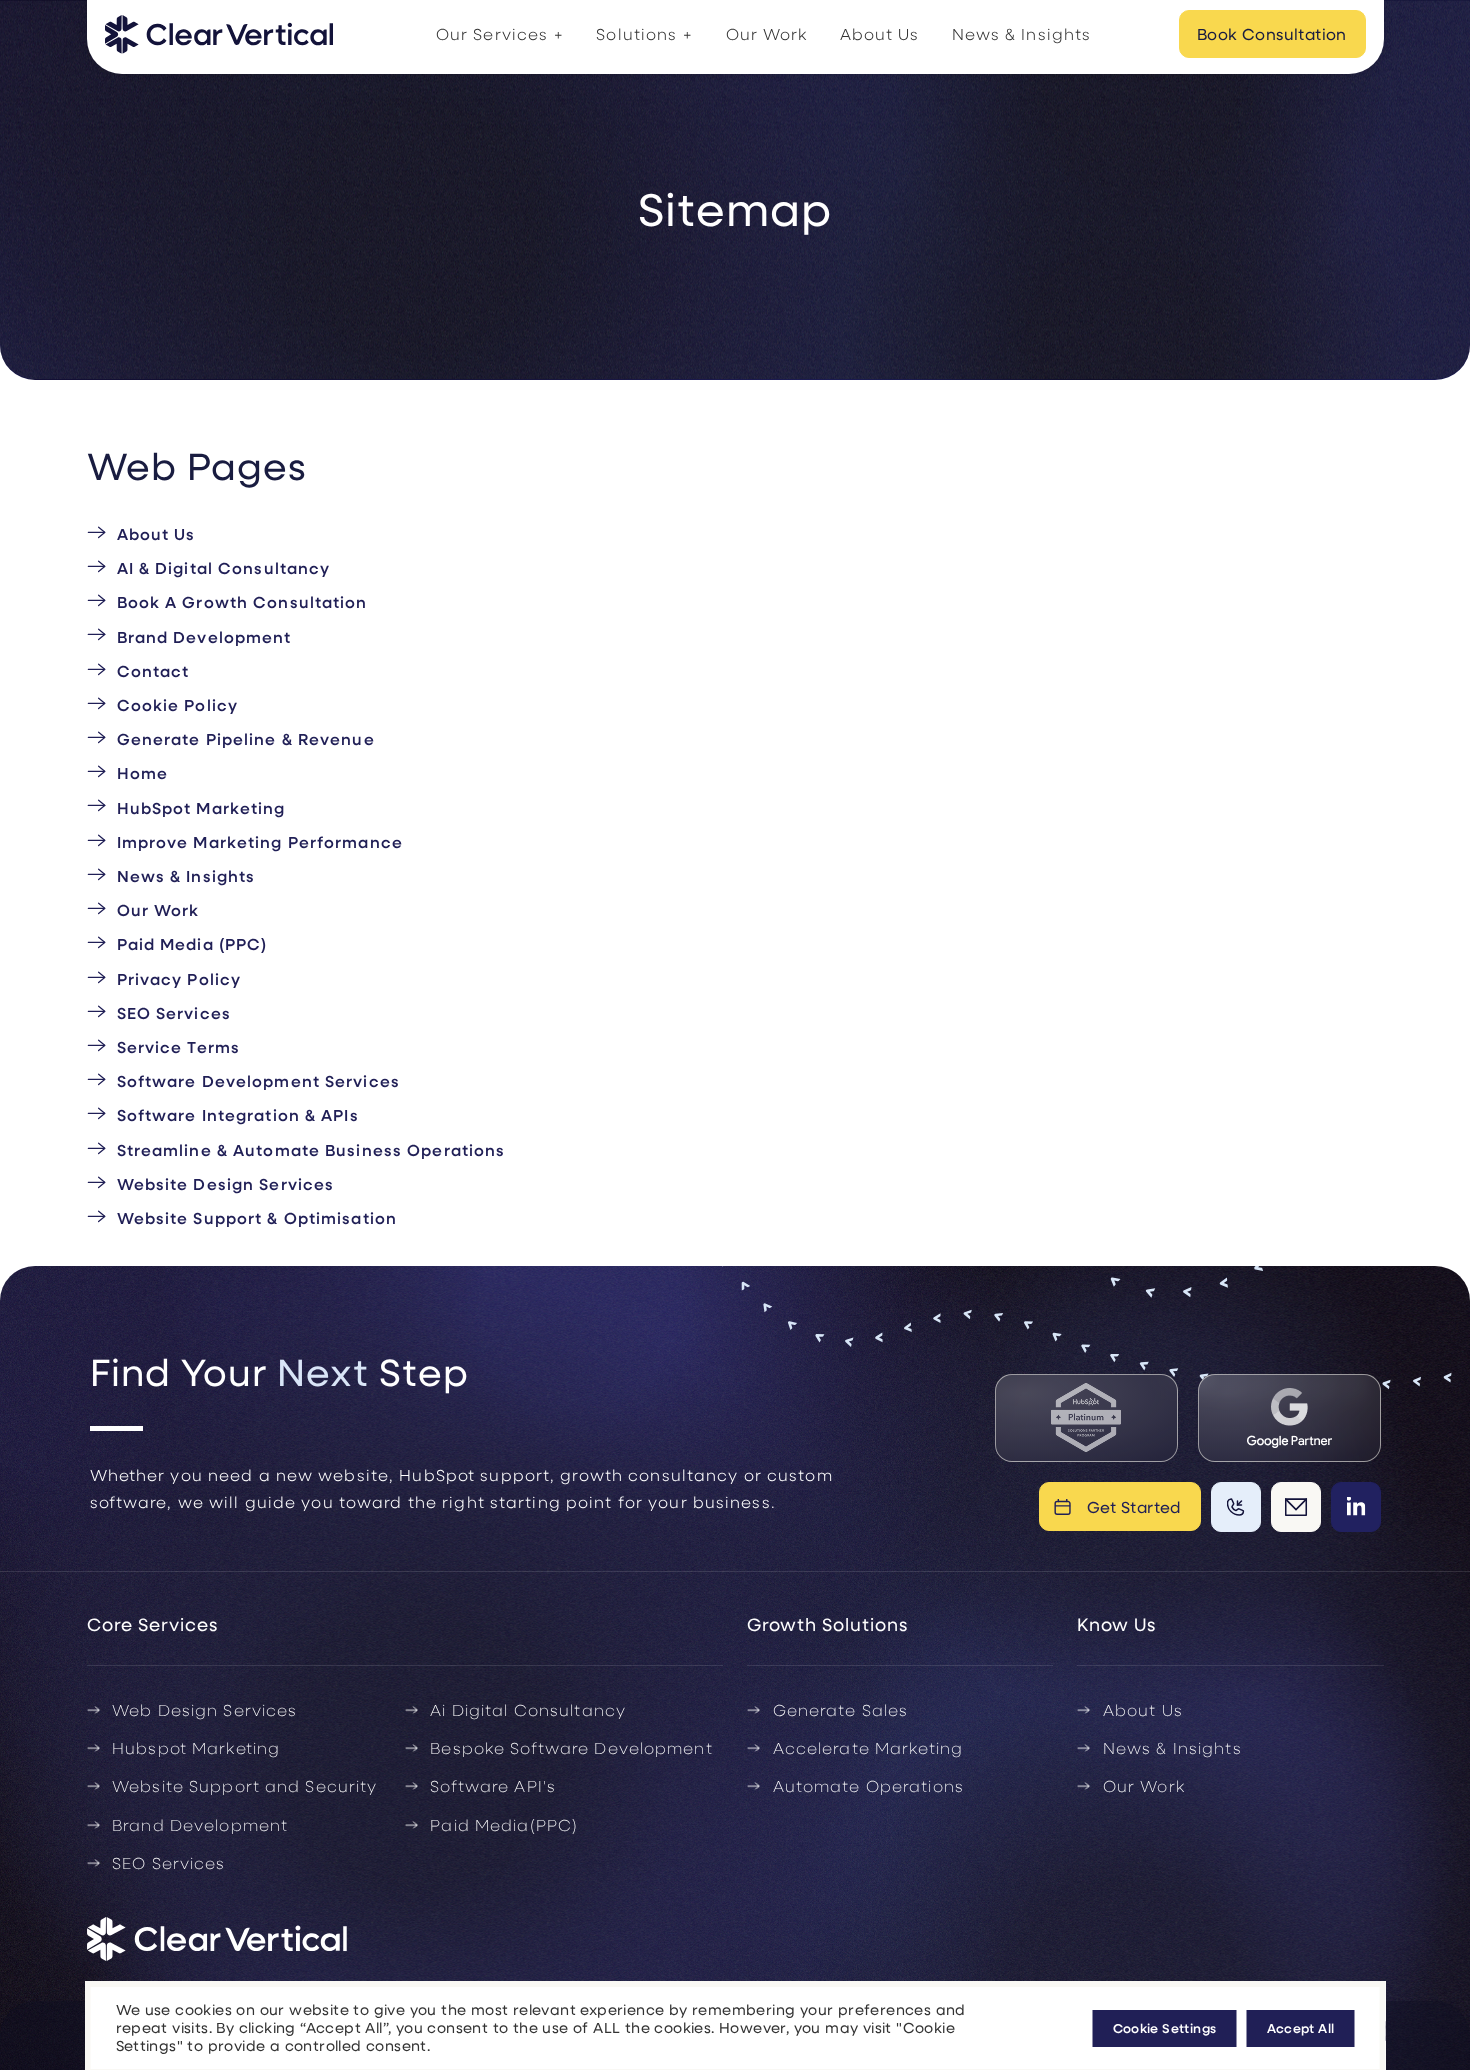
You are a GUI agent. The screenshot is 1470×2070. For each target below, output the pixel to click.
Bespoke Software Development (571, 1747)
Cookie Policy (178, 704)
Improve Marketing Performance (260, 841)
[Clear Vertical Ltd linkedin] (1356, 1507)
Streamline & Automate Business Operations (311, 1149)
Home (142, 772)
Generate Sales (841, 1709)
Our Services (492, 33)
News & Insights (1022, 33)
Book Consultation (1272, 33)
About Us (880, 33)
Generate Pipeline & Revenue (246, 738)
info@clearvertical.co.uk (1296, 1507)
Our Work (767, 33)
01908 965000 (1236, 1507)
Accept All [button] (1301, 2028)
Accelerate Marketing (868, 1747)
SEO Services (174, 1012)
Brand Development (204, 636)
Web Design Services (204, 1709)
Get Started (1134, 1506)
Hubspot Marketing (196, 1747)
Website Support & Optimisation (257, 1217)
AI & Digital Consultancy (224, 567)
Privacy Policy (179, 978)
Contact (153, 670)
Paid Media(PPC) (504, 1824)
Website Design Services (226, 1183)
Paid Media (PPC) (192, 943)
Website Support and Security (244, 1785)
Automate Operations (868, 1785)
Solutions (636, 33)
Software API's (493, 1785)
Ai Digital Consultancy (528, 1709)
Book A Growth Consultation (242, 601)
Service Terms (179, 1046)
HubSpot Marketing (201, 807)
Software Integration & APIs (238, 1114)
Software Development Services (258, 1080)
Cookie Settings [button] (1165, 2028)
